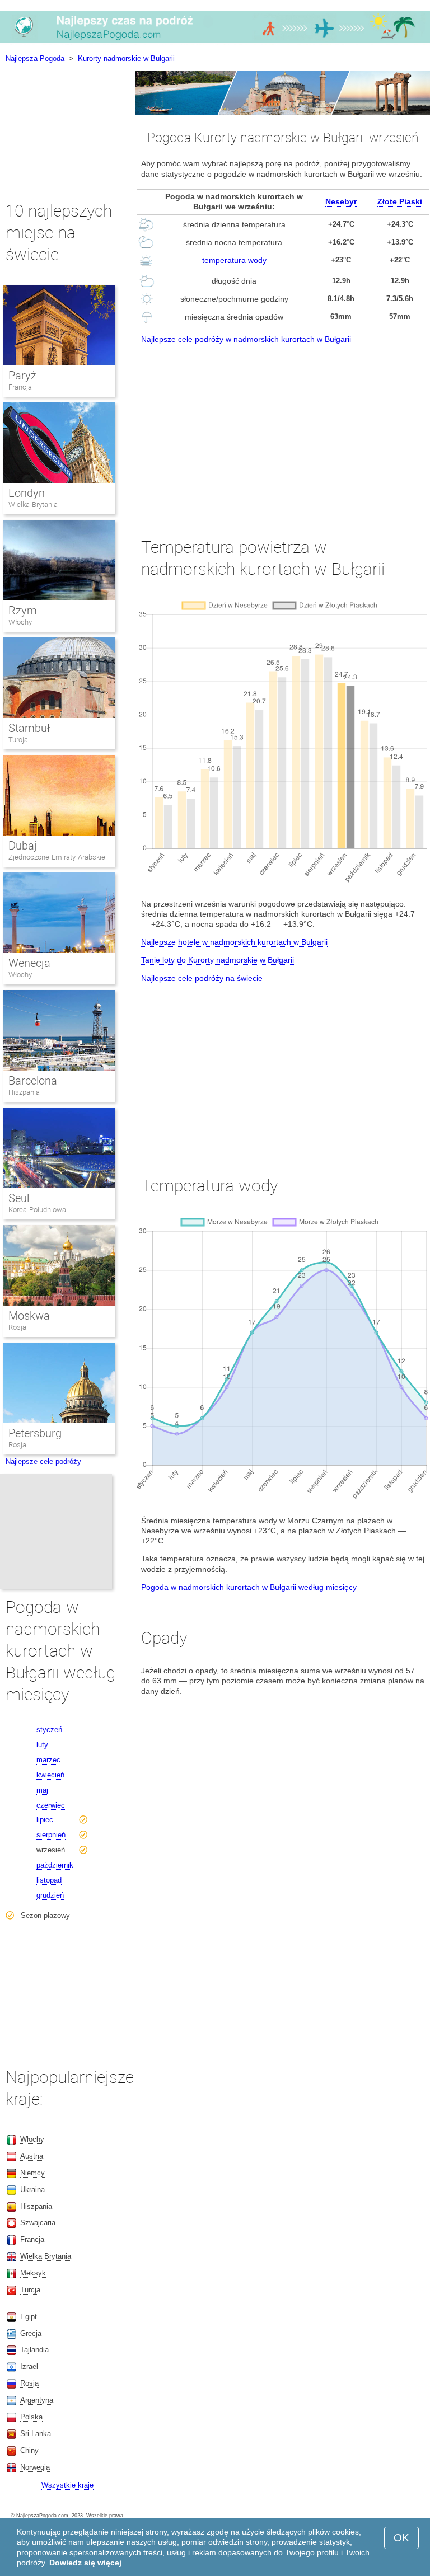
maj (42, 1790)
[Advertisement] (283, 430)
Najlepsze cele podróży (43, 1461)
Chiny (29, 2450)
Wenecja (29, 963)
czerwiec (51, 1805)
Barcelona (33, 1081)
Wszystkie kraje (67, 2485)
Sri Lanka (36, 2434)
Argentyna (37, 2400)
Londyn (27, 493)
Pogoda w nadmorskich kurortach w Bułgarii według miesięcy (249, 1587)
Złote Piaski (400, 201)
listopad (49, 1880)
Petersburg (35, 1433)
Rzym (23, 611)
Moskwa (29, 1316)
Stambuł (29, 728)
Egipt (29, 2317)
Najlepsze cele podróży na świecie (202, 978)
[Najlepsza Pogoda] (215, 42)
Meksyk (33, 2273)
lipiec (45, 1820)
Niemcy (32, 2173)
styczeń (49, 1730)
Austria (32, 2156)
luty (42, 1745)
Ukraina (32, 2190)
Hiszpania (24, 1092)
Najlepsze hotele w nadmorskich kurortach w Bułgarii (234, 942)
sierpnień (51, 1835)
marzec (48, 1760)
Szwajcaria (38, 2223)
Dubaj (23, 846)
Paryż (22, 376)
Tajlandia (34, 2350)
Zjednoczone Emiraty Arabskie (57, 857)
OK (401, 2538)
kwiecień (50, 1775)
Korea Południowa (37, 1210)
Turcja (18, 740)
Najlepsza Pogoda (35, 58)
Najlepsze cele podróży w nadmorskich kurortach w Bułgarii (246, 339)
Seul (19, 1198)
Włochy (20, 622)
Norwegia (35, 2467)
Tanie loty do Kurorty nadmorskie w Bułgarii (218, 960)
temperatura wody (234, 260)
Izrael (29, 2366)
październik (55, 1865)
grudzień (50, 1895)
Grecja (31, 2333)
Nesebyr (341, 201)
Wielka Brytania (33, 505)
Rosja (17, 1327)
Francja (20, 387)
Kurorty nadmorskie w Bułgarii (126, 58)
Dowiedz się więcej (85, 2563)
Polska (31, 2417)
